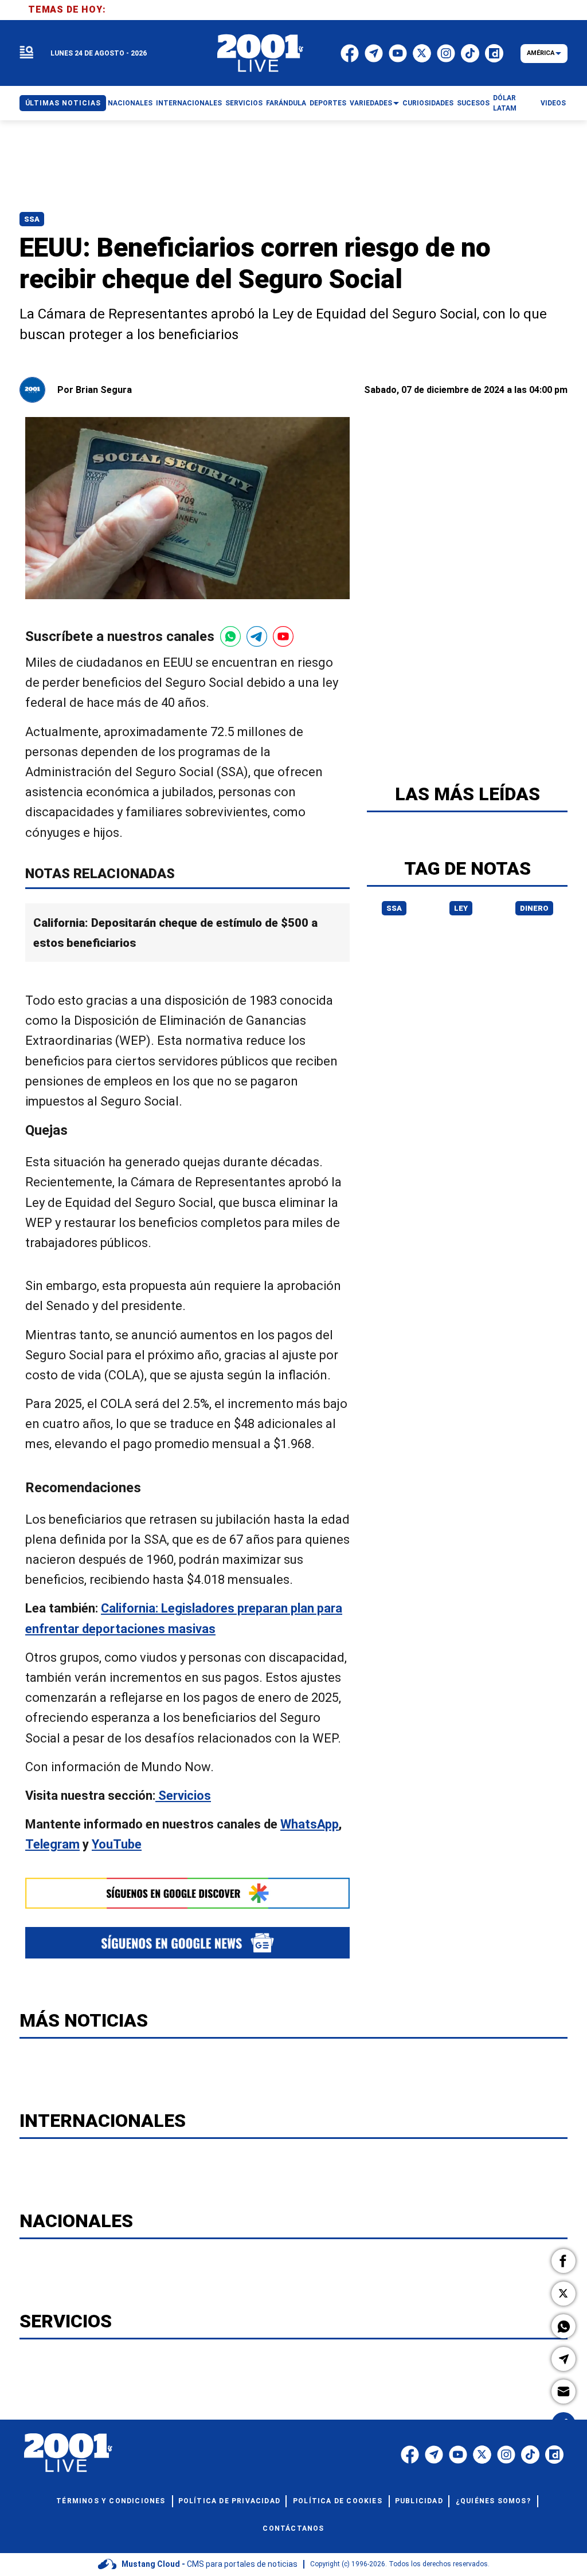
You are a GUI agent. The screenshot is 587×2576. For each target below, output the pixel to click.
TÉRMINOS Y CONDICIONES (111, 2501)
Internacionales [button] (189, 103)
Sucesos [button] (473, 103)
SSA (32, 219)
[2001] (260, 53)
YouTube (117, 1845)
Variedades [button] (371, 103)
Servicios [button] (244, 103)
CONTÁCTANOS (293, 2528)
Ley (461, 908)
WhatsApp (310, 1824)
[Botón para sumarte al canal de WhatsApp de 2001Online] (230, 636)
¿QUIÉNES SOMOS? (493, 2501)
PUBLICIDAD (419, 2501)
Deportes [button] (328, 103)
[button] (563, 2261)
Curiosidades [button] (428, 103)
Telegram (52, 1845)
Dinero (534, 908)
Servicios (183, 1796)
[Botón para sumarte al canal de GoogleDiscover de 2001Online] (187, 1893)
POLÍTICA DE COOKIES (338, 2501)
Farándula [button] (286, 103)
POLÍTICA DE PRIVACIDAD (229, 2501)
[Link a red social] (410, 2455)
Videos (553, 103)
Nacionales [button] (130, 103)
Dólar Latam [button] (505, 103)
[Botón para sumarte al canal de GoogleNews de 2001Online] (187, 1943)
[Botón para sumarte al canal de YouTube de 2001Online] (283, 636)
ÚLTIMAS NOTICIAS (63, 103)
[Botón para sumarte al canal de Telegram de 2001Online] (257, 636)
